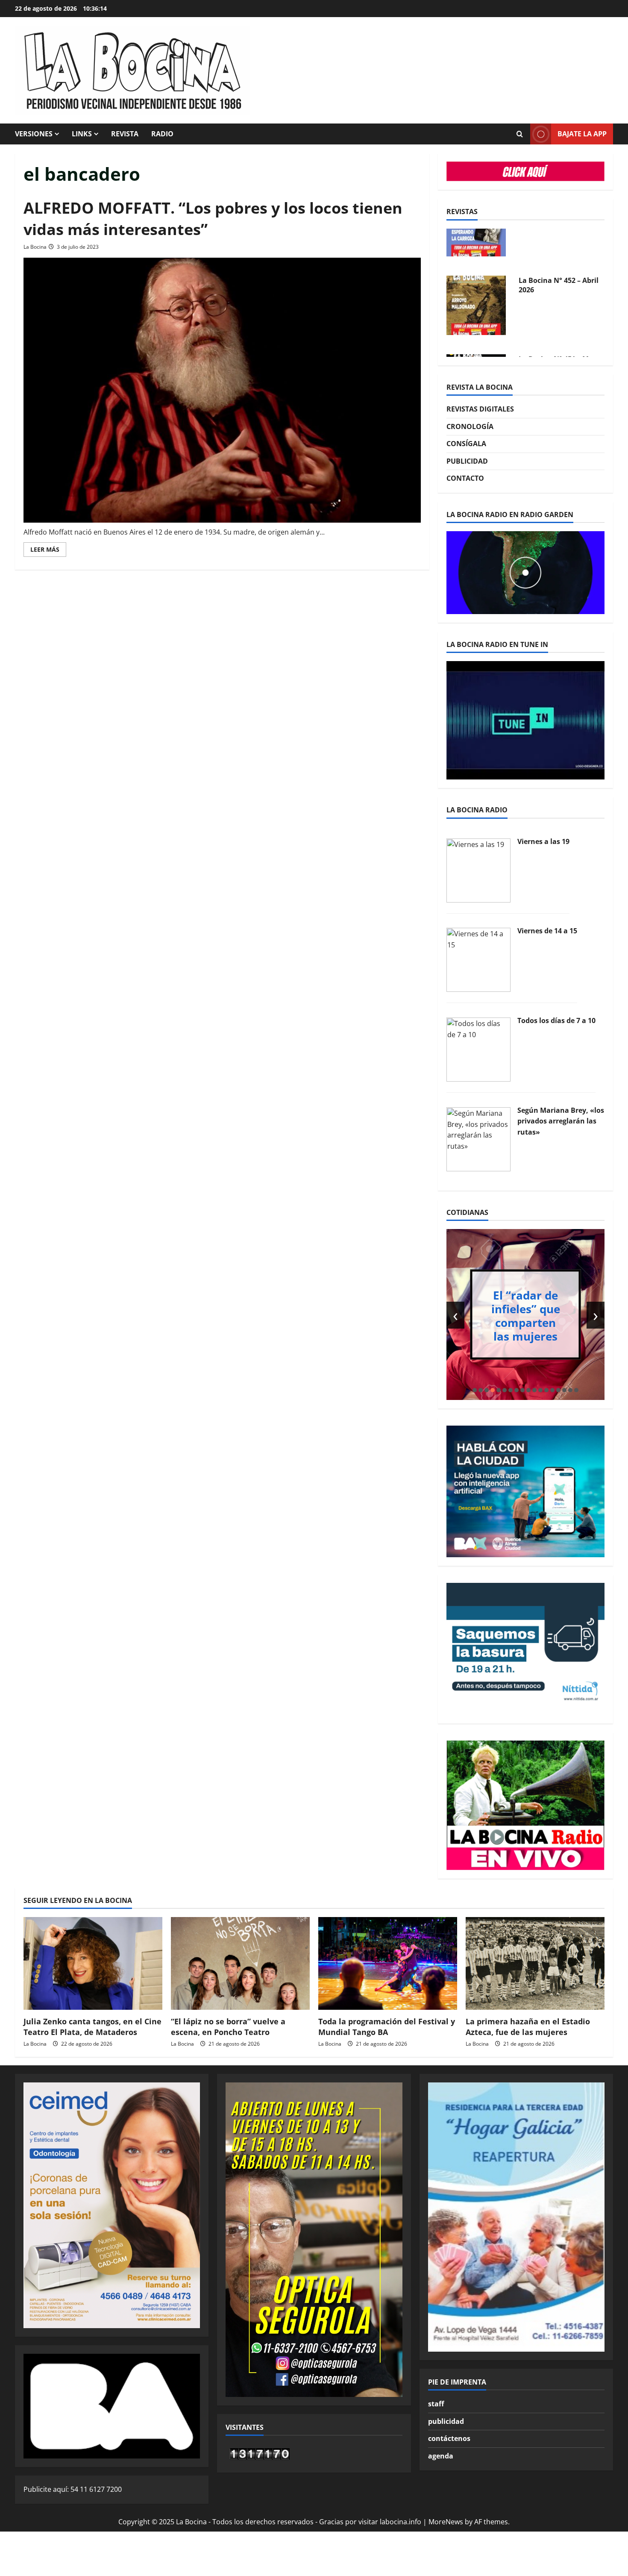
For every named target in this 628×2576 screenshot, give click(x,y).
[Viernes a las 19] (478, 870)
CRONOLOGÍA (470, 426)
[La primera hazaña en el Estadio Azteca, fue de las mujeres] (535, 1963)
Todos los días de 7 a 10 (556, 1020)
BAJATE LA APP (582, 134)
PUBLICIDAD (467, 461)
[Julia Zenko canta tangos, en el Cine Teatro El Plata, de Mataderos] (93, 1963)
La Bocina (35, 247)
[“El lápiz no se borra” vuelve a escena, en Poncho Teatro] (240, 1963)
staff (436, 2404)
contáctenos (449, 2438)
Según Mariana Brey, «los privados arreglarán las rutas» (561, 1121)
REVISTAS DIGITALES (480, 409)
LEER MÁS (48, 551)
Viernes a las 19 (543, 841)
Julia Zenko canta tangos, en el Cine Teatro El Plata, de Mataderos (92, 2027)
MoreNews (446, 2522)
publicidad (446, 2421)
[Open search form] (519, 134)
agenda (441, 2456)
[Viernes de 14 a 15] (478, 959)
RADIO (162, 134)
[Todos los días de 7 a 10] (478, 1049)
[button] (475, 1390)
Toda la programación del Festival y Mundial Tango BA (387, 2027)
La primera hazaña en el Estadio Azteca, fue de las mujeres (528, 2027)
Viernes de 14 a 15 (547, 931)
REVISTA (125, 134)
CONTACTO (465, 478)
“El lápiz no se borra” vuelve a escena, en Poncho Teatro (228, 2027)
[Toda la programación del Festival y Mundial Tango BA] (388, 1963)
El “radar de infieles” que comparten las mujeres (526, 1315)
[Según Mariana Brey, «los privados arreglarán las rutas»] (478, 1138)
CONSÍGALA (466, 444)
